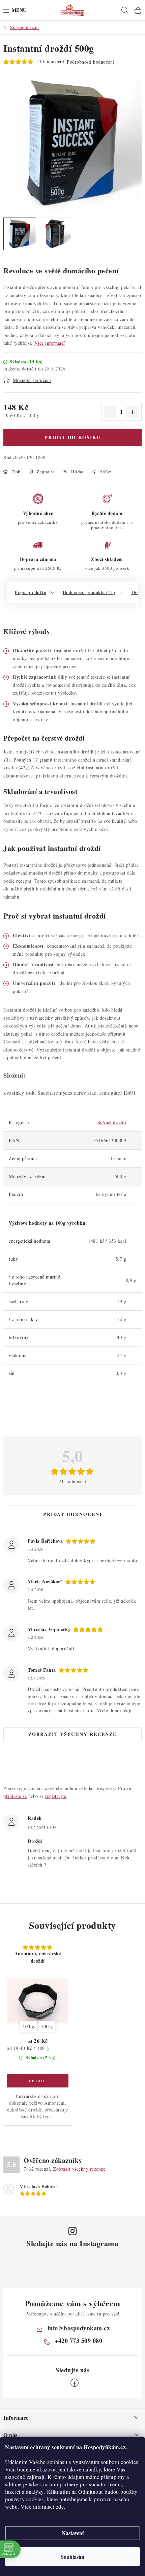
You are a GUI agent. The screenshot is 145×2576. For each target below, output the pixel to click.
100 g (28, 2026)
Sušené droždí (112, 1122)
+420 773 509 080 (78, 2341)
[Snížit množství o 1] (110, 412)
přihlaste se (15, 1796)
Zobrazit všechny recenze (72, 1734)
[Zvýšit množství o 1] (133, 412)
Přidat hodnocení (72, 1514)
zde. (61, 2506)
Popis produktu (31, 592)
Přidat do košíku (73, 437)
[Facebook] (75, 2383)
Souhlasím (72, 2557)
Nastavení (73, 2533)
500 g (47, 2026)
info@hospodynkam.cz (79, 2328)
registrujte (56, 1796)
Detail (38, 2081)
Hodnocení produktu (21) (89, 592)
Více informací (50, 343)
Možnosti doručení (32, 380)
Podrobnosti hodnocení (91, 62)
